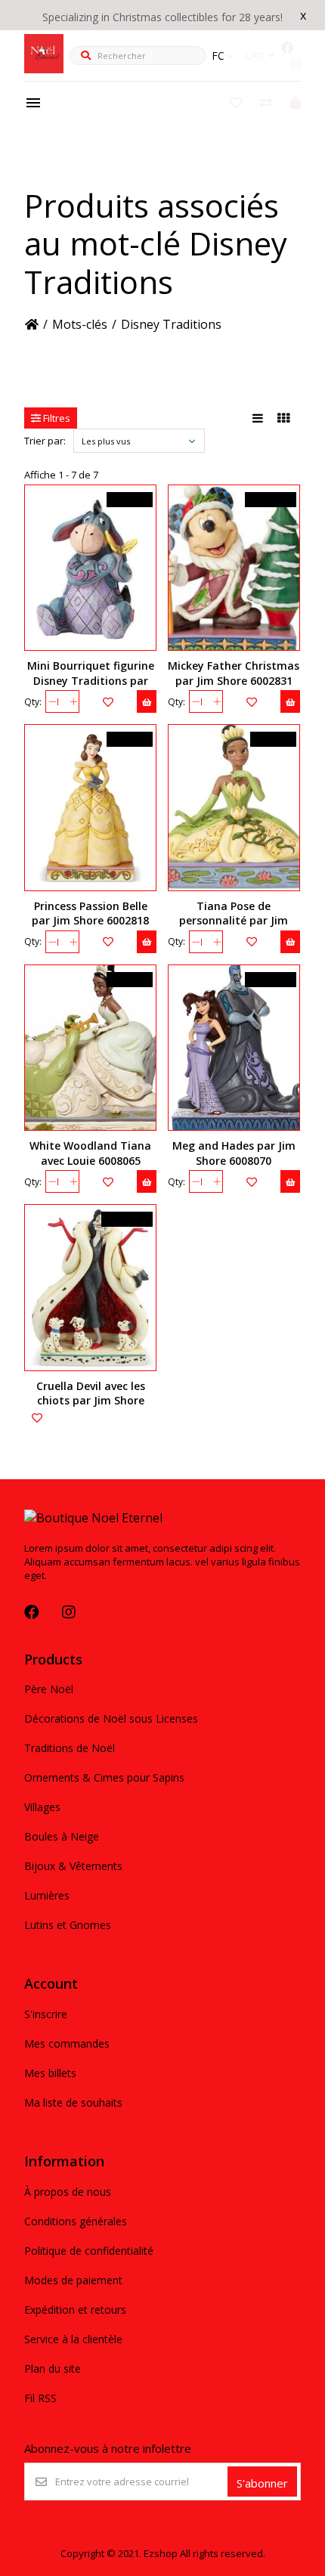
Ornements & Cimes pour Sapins (104, 1777)
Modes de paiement (73, 2280)
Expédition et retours (75, 2310)
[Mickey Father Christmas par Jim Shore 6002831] (234, 568)
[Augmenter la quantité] (73, 701)
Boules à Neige (62, 1836)
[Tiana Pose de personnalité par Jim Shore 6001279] (234, 807)
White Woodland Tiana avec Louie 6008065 (90, 1153)
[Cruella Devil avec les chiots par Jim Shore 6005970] (90, 1287)
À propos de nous (68, 2192)
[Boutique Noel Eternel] (44, 69)
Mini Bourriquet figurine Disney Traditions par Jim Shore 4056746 (91, 680)
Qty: (33, 702)
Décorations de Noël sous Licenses (111, 1718)
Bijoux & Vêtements (73, 1866)
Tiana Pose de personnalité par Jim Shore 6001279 (234, 920)
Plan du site (53, 2369)
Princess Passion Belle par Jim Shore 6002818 (90, 913)
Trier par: (45, 441)
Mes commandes (67, 2043)
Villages (42, 1807)
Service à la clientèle (73, 2339)
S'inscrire (46, 2014)
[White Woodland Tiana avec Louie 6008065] (90, 1048)
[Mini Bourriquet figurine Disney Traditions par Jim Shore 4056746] (90, 568)
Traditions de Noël (70, 1748)
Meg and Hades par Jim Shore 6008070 (234, 1153)
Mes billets (50, 2073)
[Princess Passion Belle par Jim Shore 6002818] (90, 807)
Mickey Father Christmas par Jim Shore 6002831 (234, 673)
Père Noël (49, 1689)
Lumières (47, 1895)
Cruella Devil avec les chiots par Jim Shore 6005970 (91, 1400)
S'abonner (262, 2483)
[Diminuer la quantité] (52, 701)
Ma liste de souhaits (73, 2102)
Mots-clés (80, 324)
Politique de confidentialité (89, 2251)
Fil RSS (40, 2398)
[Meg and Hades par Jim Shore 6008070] (234, 1048)
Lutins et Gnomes (68, 1925)
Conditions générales (76, 2221)
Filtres (56, 418)
